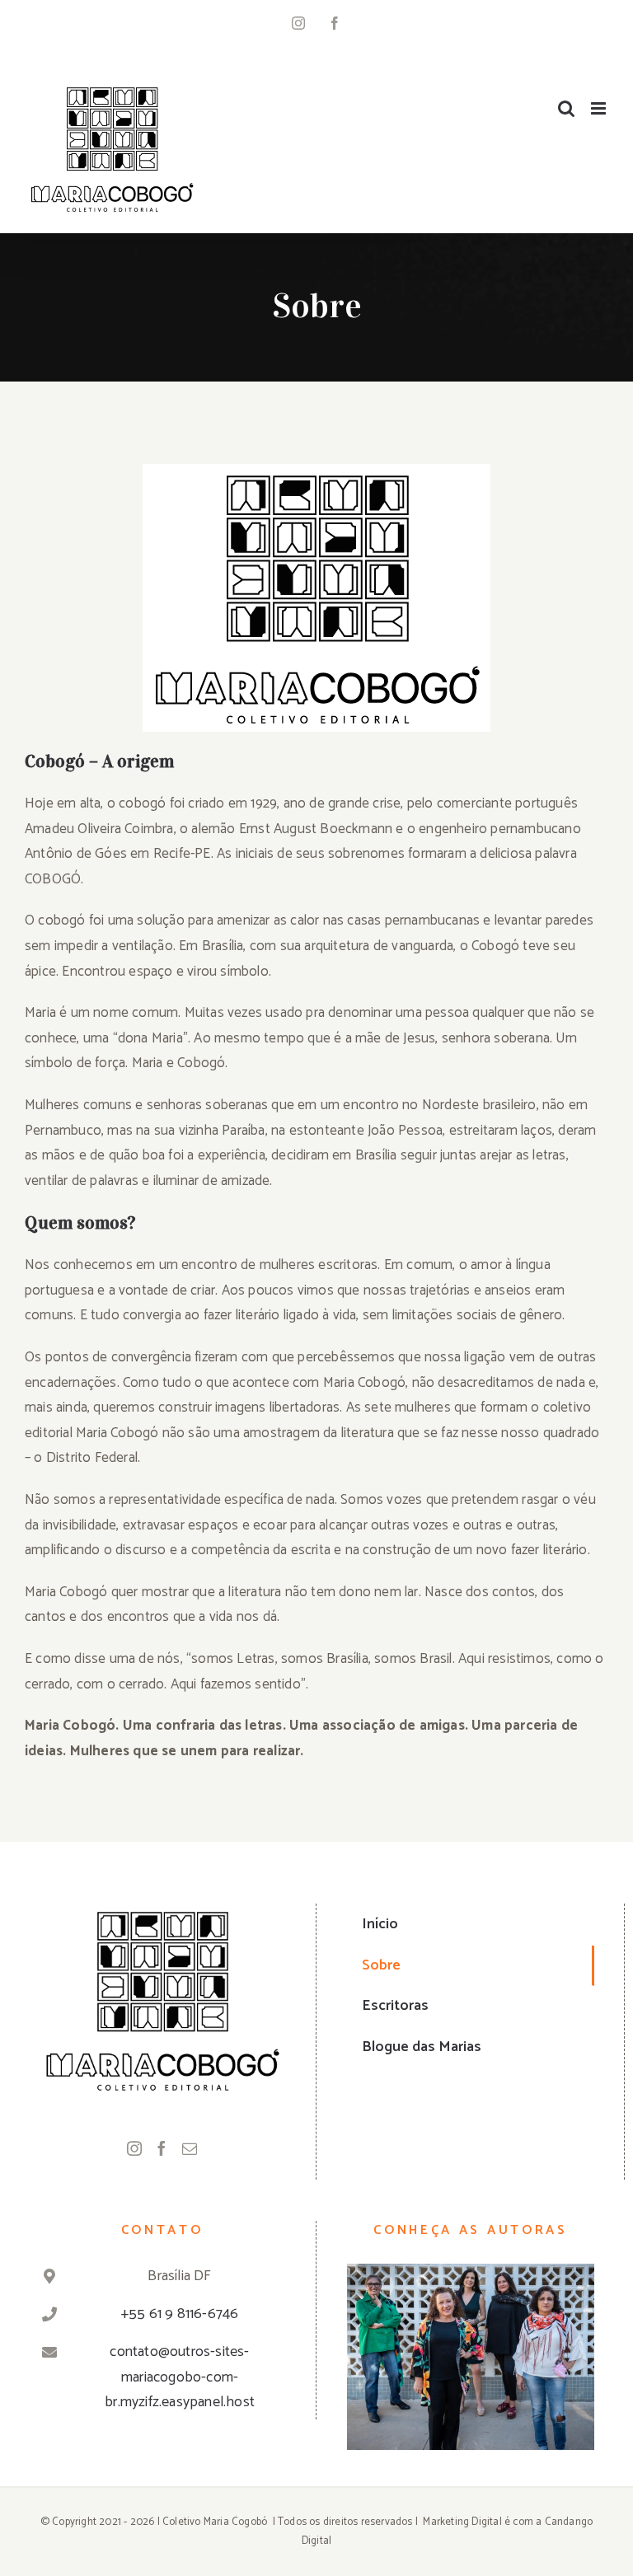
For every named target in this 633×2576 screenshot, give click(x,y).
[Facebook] (162, 2148)
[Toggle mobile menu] (600, 108)
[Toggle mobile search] (566, 108)
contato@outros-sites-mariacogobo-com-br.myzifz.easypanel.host (180, 2377)
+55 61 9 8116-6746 (180, 2314)
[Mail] (190, 2148)
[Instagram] (134, 2148)
